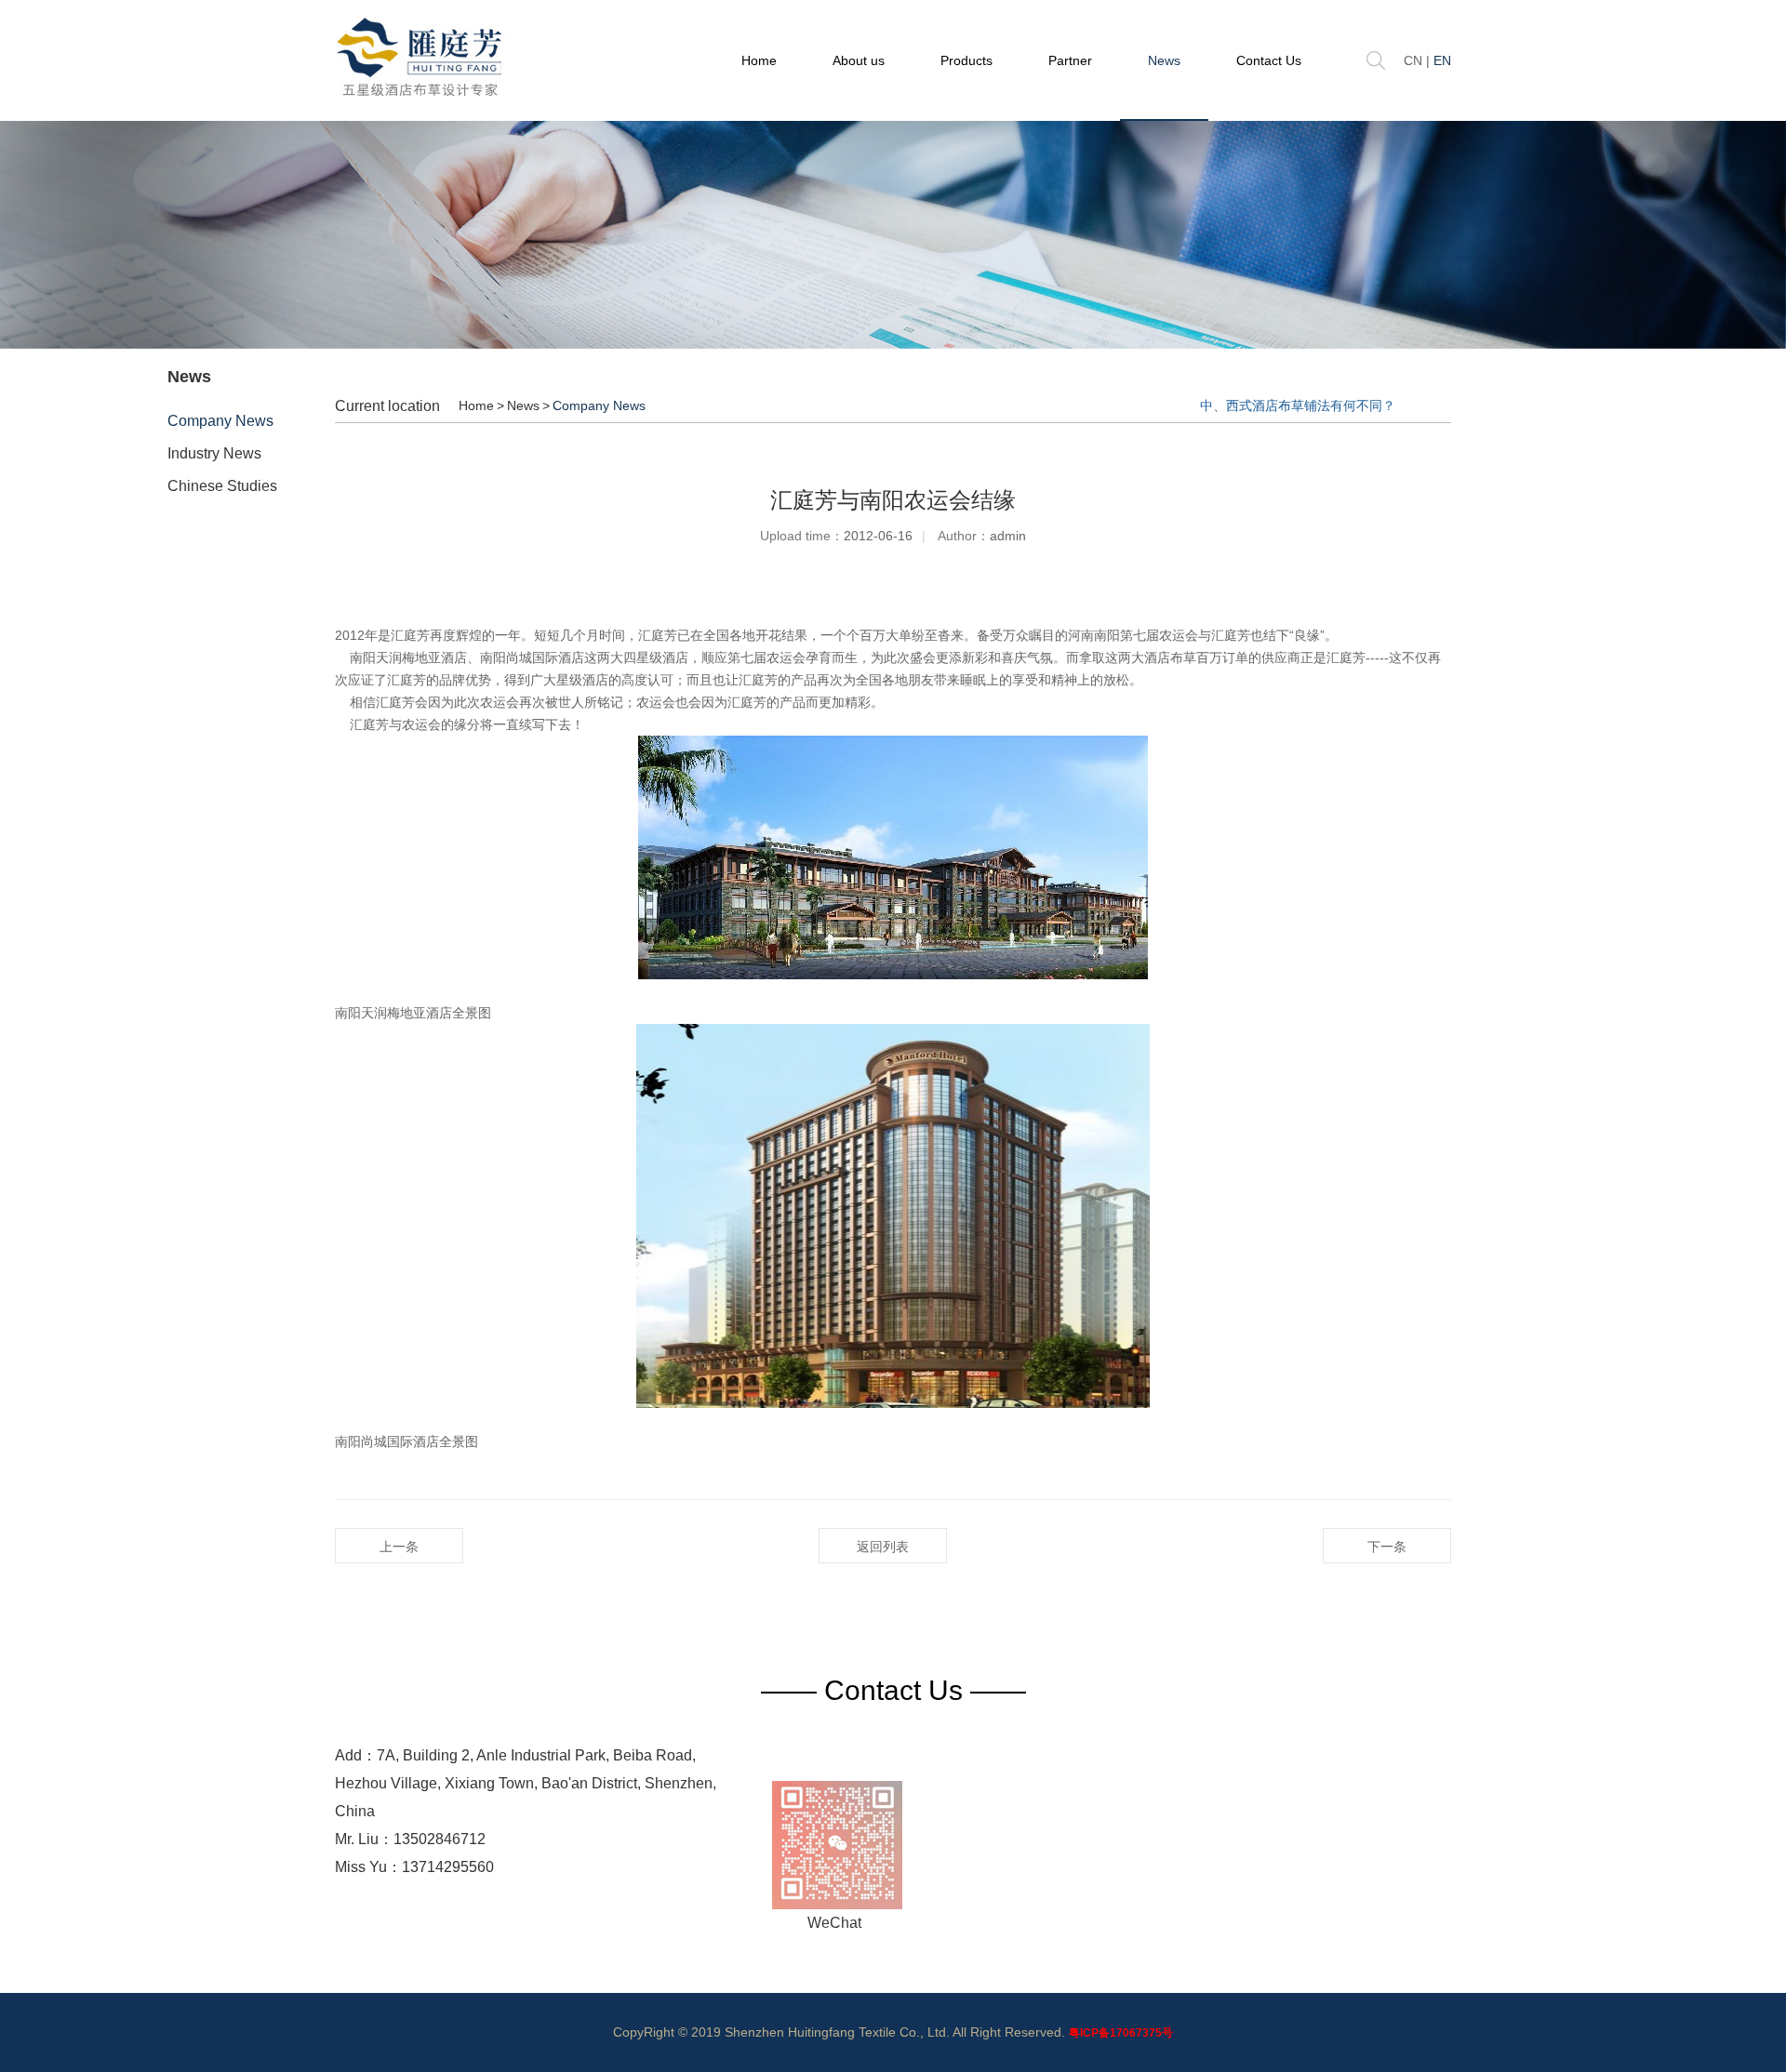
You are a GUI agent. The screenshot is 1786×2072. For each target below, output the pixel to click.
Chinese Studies (222, 486)
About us (859, 60)
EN (1442, 60)
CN (1413, 60)
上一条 (399, 1547)
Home (759, 60)
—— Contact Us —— (893, 1690)
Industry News (214, 453)
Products (966, 60)
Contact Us (1269, 60)
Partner (1070, 60)
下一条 (1387, 1547)
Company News (220, 421)
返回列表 (883, 1547)
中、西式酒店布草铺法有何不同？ (1298, 405)
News (1164, 60)
